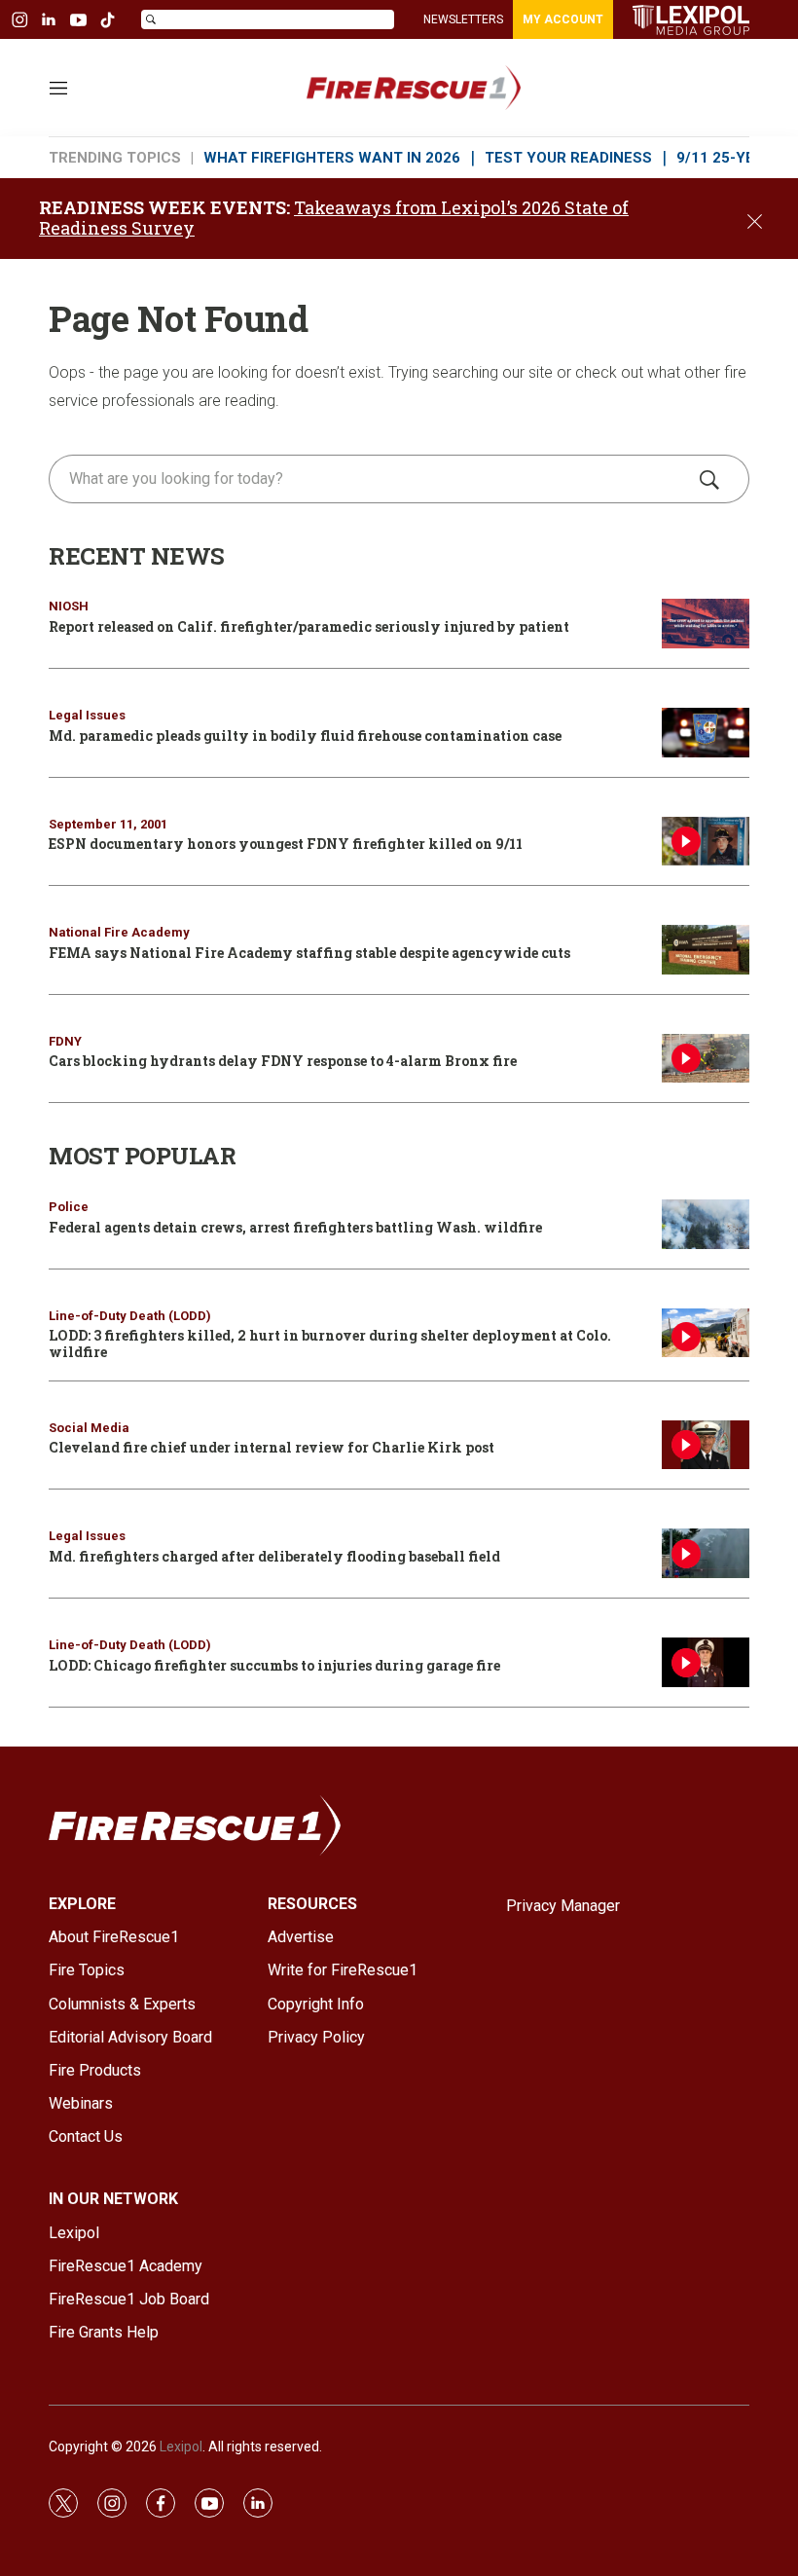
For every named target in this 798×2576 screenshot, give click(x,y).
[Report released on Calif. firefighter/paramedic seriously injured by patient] (706, 624)
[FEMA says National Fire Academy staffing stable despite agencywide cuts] (706, 950)
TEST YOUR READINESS (568, 158)
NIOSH (69, 606)
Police (69, 1207)
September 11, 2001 (108, 824)
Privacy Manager (563, 1906)
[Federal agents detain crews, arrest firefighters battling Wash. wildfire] (706, 1224)
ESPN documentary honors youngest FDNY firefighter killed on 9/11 (286, 844)
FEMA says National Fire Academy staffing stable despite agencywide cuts (309, 953)
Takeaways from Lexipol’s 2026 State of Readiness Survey (334, 218)
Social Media (89, 1428)
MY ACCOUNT (563, 19)
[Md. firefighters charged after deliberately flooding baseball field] (706, 1553)
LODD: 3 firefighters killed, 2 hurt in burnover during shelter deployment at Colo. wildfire (330, 1343)
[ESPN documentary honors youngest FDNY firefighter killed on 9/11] (706, 842)
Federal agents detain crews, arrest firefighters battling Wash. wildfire (295, 1227)
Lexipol (181, 2447)
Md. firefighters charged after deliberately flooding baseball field (274, 1556)
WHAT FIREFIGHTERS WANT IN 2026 (332, 158)
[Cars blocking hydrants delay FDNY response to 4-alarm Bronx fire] (706, 1059)
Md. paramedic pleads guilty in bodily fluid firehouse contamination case (305, 736)
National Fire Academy (119, 932)
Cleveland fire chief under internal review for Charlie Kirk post (272, 1447)
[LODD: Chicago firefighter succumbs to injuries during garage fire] (706, 1662)
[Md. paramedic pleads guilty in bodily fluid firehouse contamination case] (706, 733)
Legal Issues (87, 715)
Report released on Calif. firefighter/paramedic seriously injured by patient (309, 626)
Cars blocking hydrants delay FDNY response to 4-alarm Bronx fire (283, 1061)
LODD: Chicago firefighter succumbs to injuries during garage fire (274, 1665)
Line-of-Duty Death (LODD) (130, 1316)
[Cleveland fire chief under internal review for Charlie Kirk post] (706, 1445)
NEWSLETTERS (463, 19)
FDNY (65, 1041)
